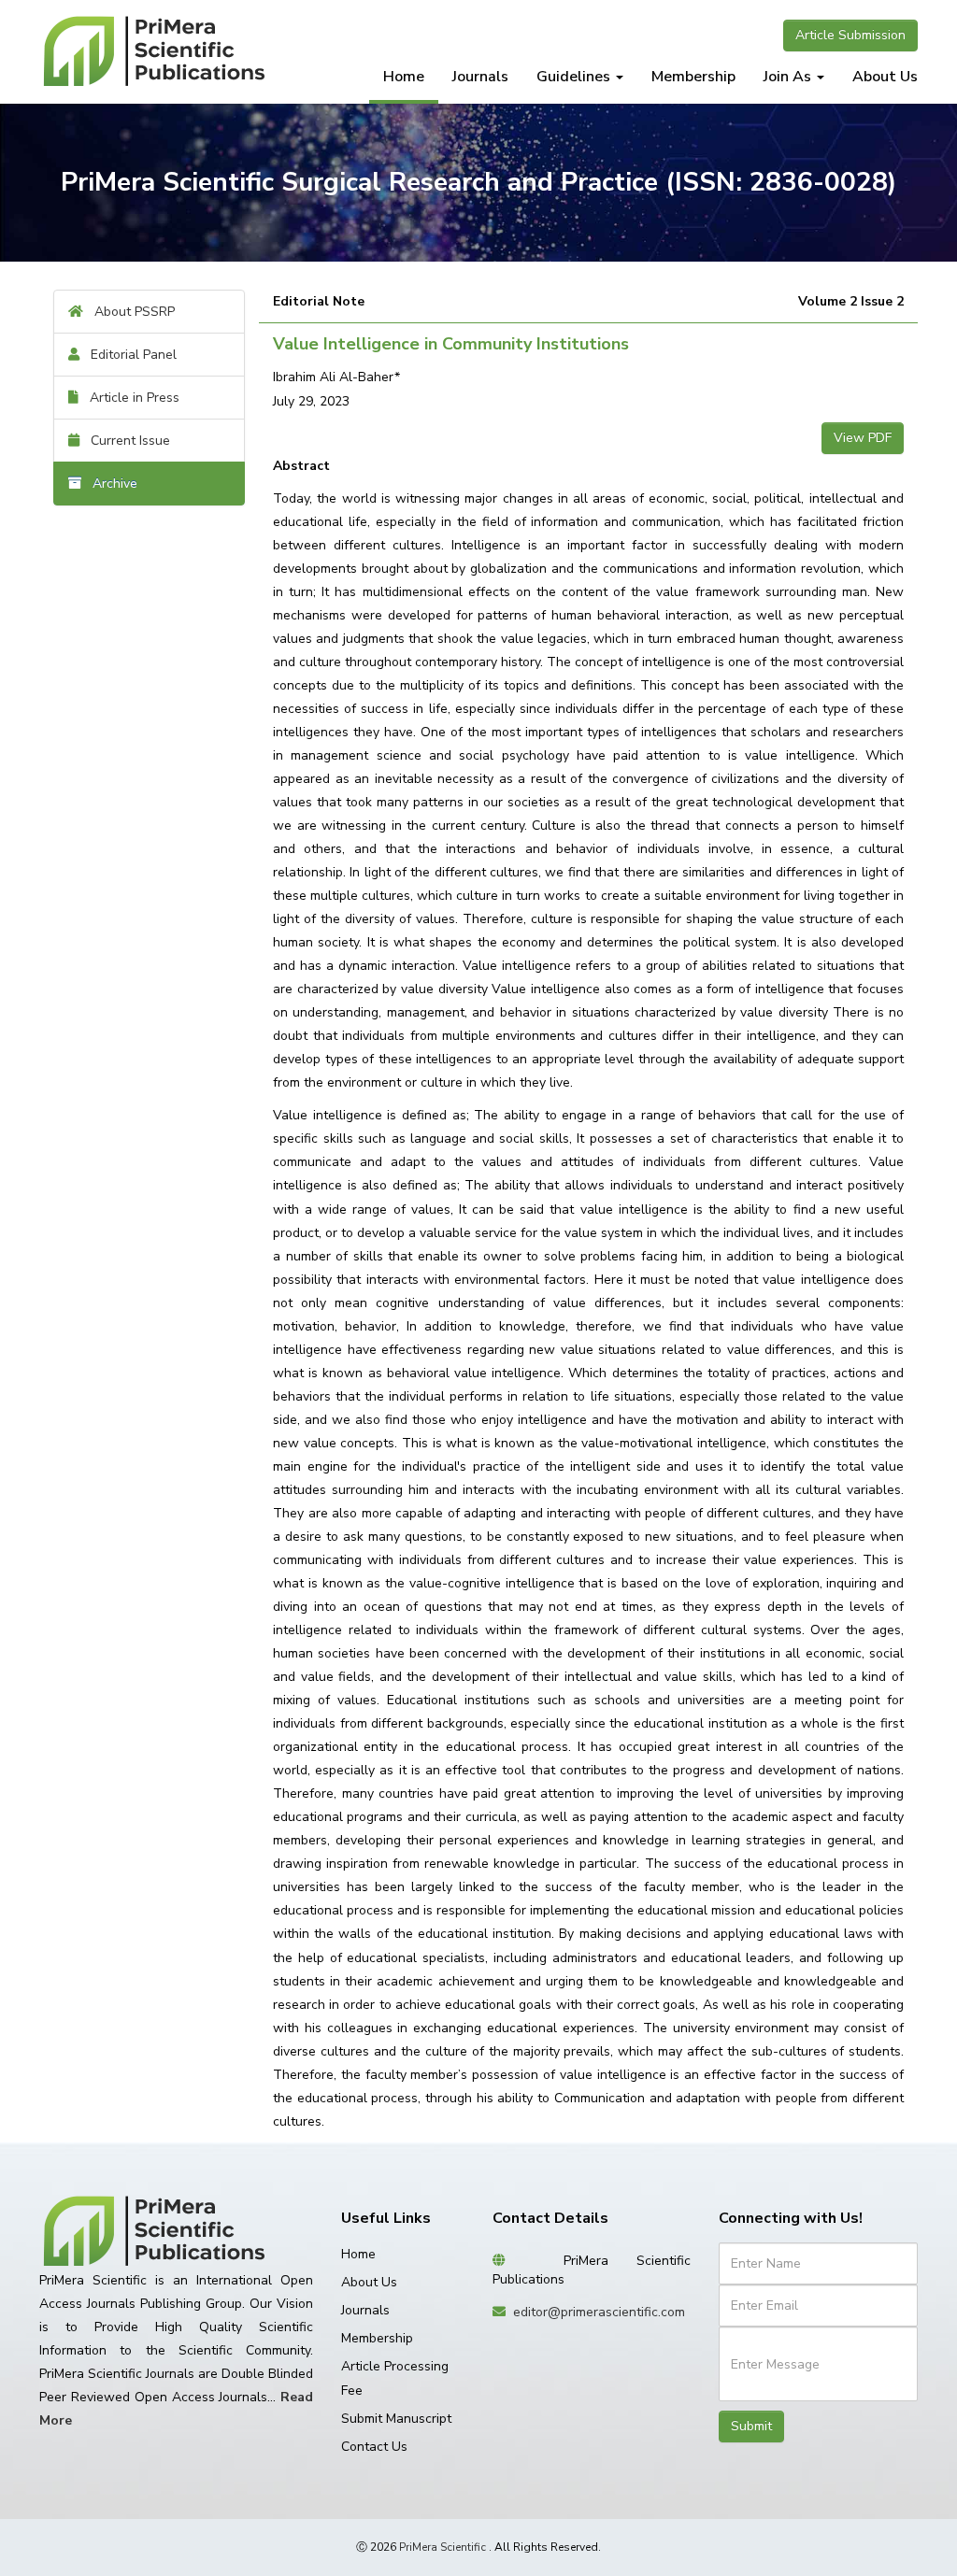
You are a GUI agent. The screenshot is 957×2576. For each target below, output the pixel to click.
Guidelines (575, 77)
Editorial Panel (128, 355)
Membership (693, 77)
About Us (885, 77)
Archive (109, 484)
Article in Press (129, 398)
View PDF (863, 438)
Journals (480, 77)
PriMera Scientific (443, 2547)
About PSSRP (129, 312)
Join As (789, 77)
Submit (751, 2426)
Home (404, 77)
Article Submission (850, 35)
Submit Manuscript (396, 2419)
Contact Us (374, 2447)
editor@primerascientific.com (599, 2312)
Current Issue (125, 441)
